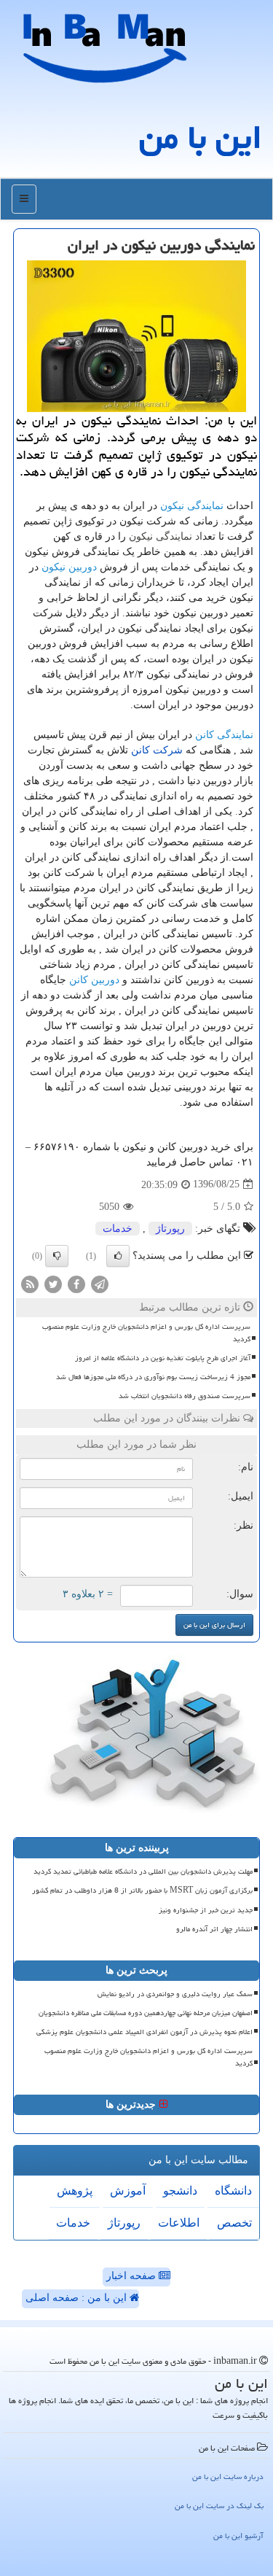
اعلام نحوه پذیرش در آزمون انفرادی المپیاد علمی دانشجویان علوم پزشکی (145, 2032)
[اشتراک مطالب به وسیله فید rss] (30, 1283)
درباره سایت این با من (228, 2476)
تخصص (234, 2223)
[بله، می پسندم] (118, 1256)
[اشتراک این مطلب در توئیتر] (53, 1283)
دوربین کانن (94, 979)
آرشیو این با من (238, 2536)
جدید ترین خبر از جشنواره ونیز (206, 1910)
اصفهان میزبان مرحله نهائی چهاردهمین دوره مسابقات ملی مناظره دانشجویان (146, 2013)
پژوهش (75, 2191)
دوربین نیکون (69, 567)
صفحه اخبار (132, 2276)
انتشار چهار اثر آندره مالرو (214, 1929)
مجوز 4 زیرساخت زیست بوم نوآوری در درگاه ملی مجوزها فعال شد (153, 1377)
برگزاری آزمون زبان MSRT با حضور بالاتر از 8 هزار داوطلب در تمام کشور (142, 1890)
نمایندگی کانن (224, 734)
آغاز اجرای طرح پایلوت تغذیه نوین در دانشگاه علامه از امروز (163, 1358)
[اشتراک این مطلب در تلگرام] (100, 1283)
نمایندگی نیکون (192, 505)
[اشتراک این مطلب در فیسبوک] (76, 1283)
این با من (201, 137)
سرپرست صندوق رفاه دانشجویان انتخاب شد (185, 1396)
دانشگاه (233, 2191)
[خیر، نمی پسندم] (57, 1256)
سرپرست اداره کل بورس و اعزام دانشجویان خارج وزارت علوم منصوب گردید (146, 1333)
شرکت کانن (157, 750)
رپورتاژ (170, 1229)
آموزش (128, 2191)
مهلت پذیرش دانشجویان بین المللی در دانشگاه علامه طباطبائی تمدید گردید (143, 1871)
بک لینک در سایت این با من (219, 2506)
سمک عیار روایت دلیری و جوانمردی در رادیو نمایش (175, 1994)
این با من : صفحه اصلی (78, 2298)
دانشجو (180, 2191)
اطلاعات (179, 2223)
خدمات (118, 1229)
